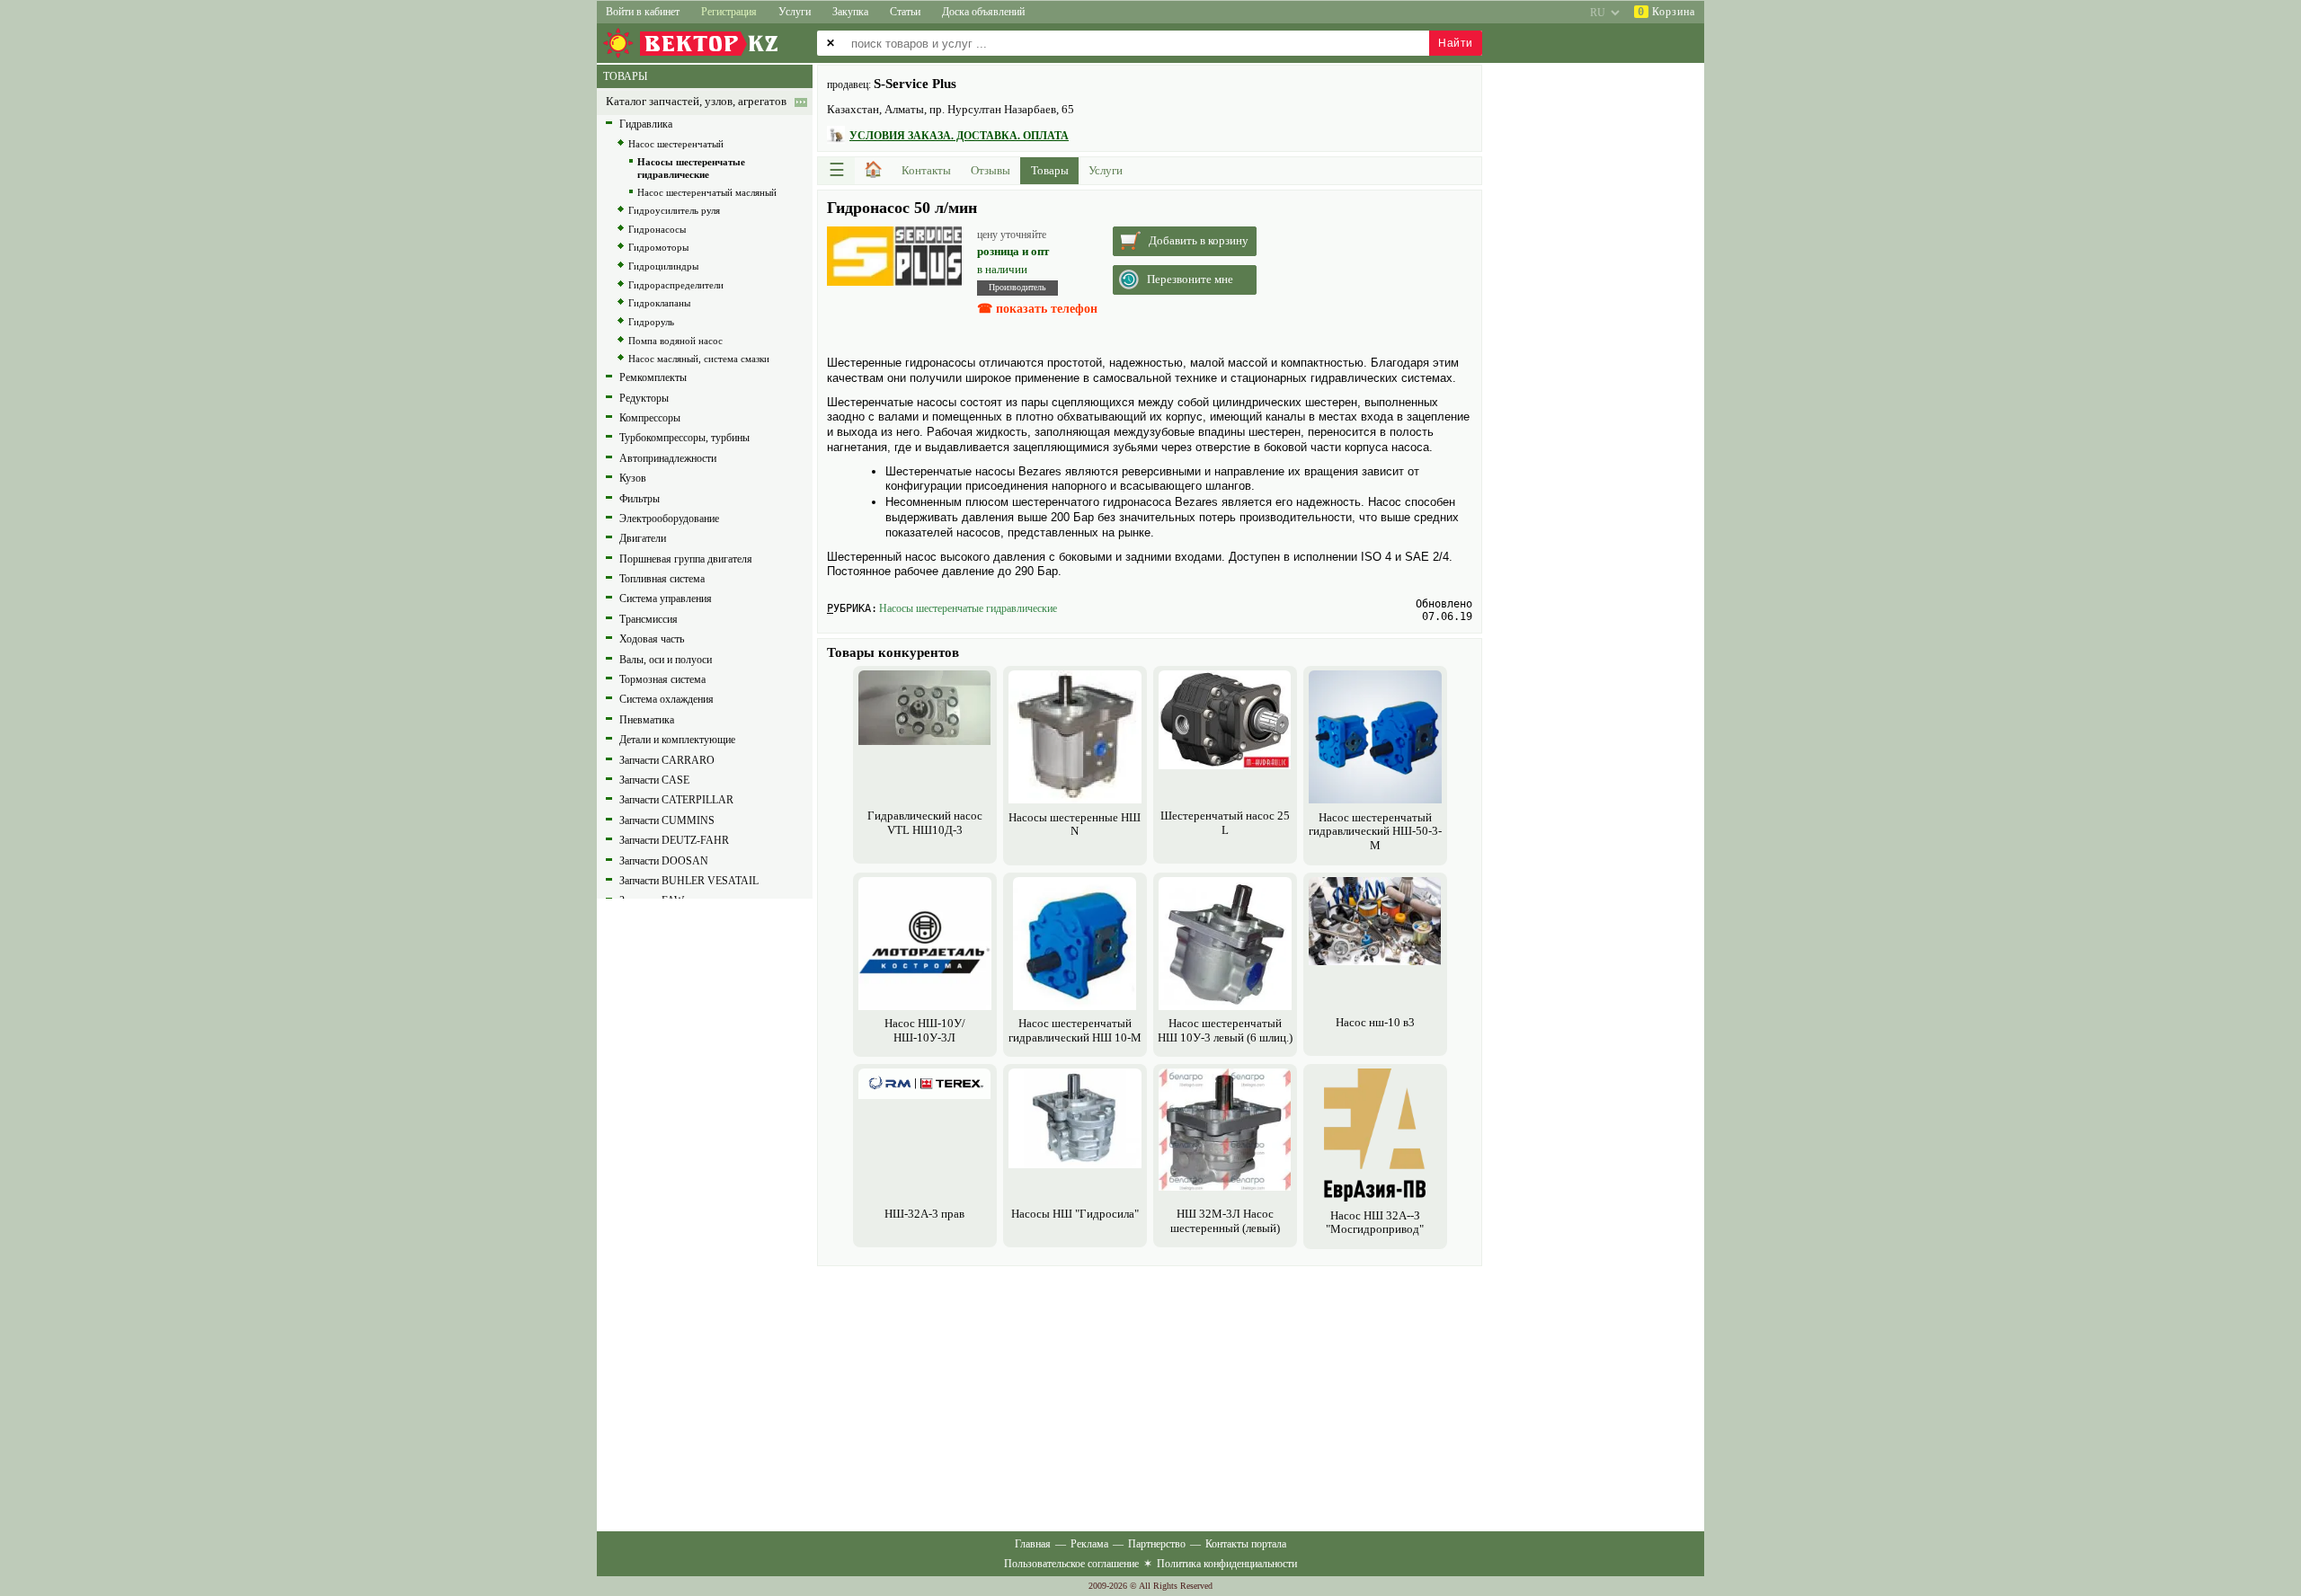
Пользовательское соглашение (1071, 1564)
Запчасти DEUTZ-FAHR (674, 840)
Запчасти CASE (654, 780)
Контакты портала (1246, 1544)
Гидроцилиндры (663, 266)
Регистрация (729, 12)
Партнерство (1157, 1544)
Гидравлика (646, 124)
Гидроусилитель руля (674, 210)
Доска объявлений (983, 12)
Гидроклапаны (659, 303)
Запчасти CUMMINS (667, 820)
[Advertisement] (1150, 1396)
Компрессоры (650, 418)
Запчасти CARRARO (667, 760)
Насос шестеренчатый (676, 144)
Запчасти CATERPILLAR (676, 800)
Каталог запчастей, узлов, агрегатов (696, 102)
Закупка (850, 12)
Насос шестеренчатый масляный (707, 192)
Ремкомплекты (653, 377)
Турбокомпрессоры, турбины (684, 438)
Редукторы (644, 398)
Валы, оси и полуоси (666, 660)
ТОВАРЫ (625, 76)
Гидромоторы (658, 247)
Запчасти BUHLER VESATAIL (689, 881)
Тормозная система (662, 679)
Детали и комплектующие (677, 740)
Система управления (666, 598)
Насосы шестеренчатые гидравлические (968, 608)
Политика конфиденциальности (1227, 1564)
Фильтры (640, 499)
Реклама (1089, 1544)
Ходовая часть (652, 639)
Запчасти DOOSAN (664, 861)
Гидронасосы (657, 229)
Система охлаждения (666, 699)
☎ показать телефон (1037, 309)
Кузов (633, 478)
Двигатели (643, 538)
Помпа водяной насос (675, 341)
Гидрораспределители (676, 285)
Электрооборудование (669, 519)
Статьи (905, 12)
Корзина (1666, 12)
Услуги (795, 12)
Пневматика (647, 720)
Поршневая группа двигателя (686, 559)
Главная (1033, 1544)
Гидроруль (651, 322)
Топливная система (662, 579)
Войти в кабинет (643, 12)
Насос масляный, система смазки (699, 359)
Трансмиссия (649, 619)
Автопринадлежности (668, 458)
